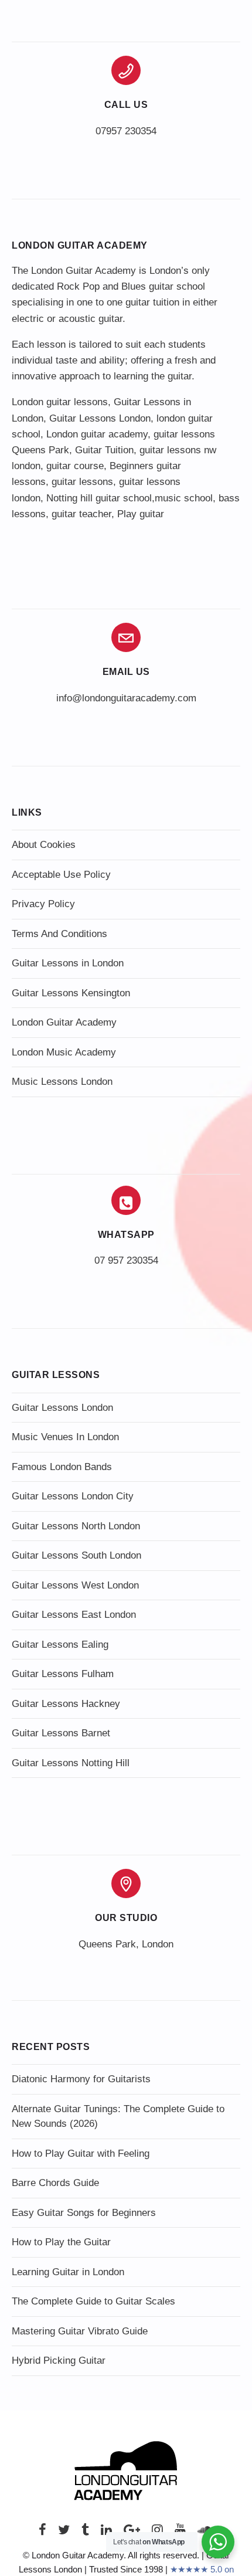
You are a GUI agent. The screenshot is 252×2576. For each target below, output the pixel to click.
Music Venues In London (65, 1437)
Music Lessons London (62, 1082)
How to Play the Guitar (61, 2242)
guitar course (75, 466)
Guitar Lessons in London (68, 963)
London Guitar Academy (64, 1022)
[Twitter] (64, 2533)
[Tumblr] (85, 2533)
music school (184, 498)
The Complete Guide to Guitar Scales (93, 2301)
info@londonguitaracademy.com (126, 698)
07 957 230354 (126, 1260)
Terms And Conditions (59, 934)
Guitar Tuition (104, 450)
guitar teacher (81, 514)
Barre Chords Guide (55, 2183)
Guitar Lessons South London (76, 1555)
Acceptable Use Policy (61, 875)
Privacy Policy (43, 904)
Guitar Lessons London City (73, 1496)
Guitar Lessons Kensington (71, 993)
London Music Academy (64, 1052)
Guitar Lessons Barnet (61, 1733)
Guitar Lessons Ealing (60, 1645)
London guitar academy (97, 434)
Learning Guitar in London (68, 2272)
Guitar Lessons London (100, 418)
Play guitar (141, 514)
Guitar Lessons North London (76, 1526)
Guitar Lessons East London (74, 1615)
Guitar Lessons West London (75, 1585)
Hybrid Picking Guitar (59, 2361)
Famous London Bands (62, 1467)
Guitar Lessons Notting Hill (71, 1763)
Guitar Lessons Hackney (66, 1704)
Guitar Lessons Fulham (63, 1674)
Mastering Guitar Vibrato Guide (80, 2331)
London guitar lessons (60, 402)
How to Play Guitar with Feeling (81, 2154)
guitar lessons (82, 482)
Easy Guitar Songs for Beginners (84, 2213)
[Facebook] (42, 2533)
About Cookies (44, 845)
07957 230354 (126, 131)
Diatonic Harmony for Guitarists (81, 2079)
